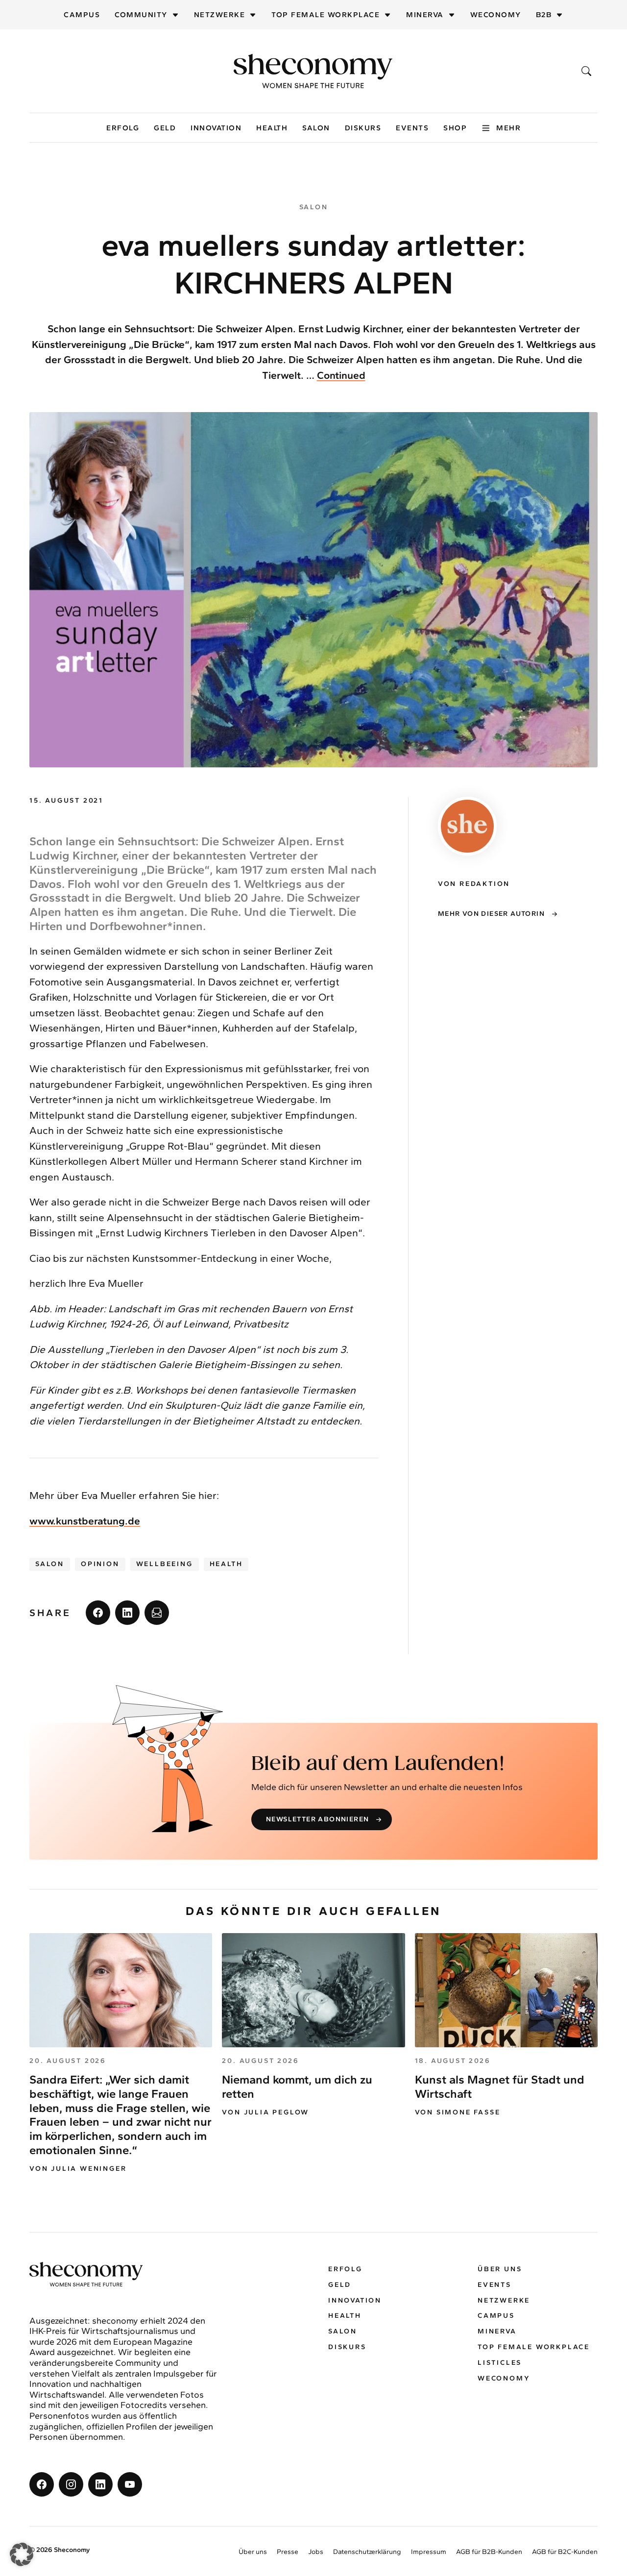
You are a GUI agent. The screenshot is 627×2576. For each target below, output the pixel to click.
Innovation (216, 128)
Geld (165, 128)
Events (412, 128)
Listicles (500, 2363)
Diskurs (363, 128)
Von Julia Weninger (78, 2169)
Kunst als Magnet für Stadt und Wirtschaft (500, 2086)
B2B (544, 15)
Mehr (508, 128)
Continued (341, 375)
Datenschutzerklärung (367, 2552)
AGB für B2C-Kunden (565, 2552)
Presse (288, 2552)
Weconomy (496, 15)
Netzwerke (220, 15)
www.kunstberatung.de (85, 1521)
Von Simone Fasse (458, 2112)
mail (157, 1613)
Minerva (425, 15)
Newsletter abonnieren (317, 1819)
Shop (455, 128)
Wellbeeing (165, 1564)
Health (272, 128)
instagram (71, 2484)
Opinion (100, 1564)
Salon (316, 128)
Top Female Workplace (326, 15)
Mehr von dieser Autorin (491, 914)
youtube (130, 2484)
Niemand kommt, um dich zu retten (297, 2086)
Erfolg (123, 128)
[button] (22, 2554)
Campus (82, 15)
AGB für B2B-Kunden (489, 2552)
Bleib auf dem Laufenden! (378, 1764)
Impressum (429, 2552)
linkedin (127, 1613)
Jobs (316, 2552)
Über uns (500, 2269)
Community (141, 15)
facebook (98, 1613)
